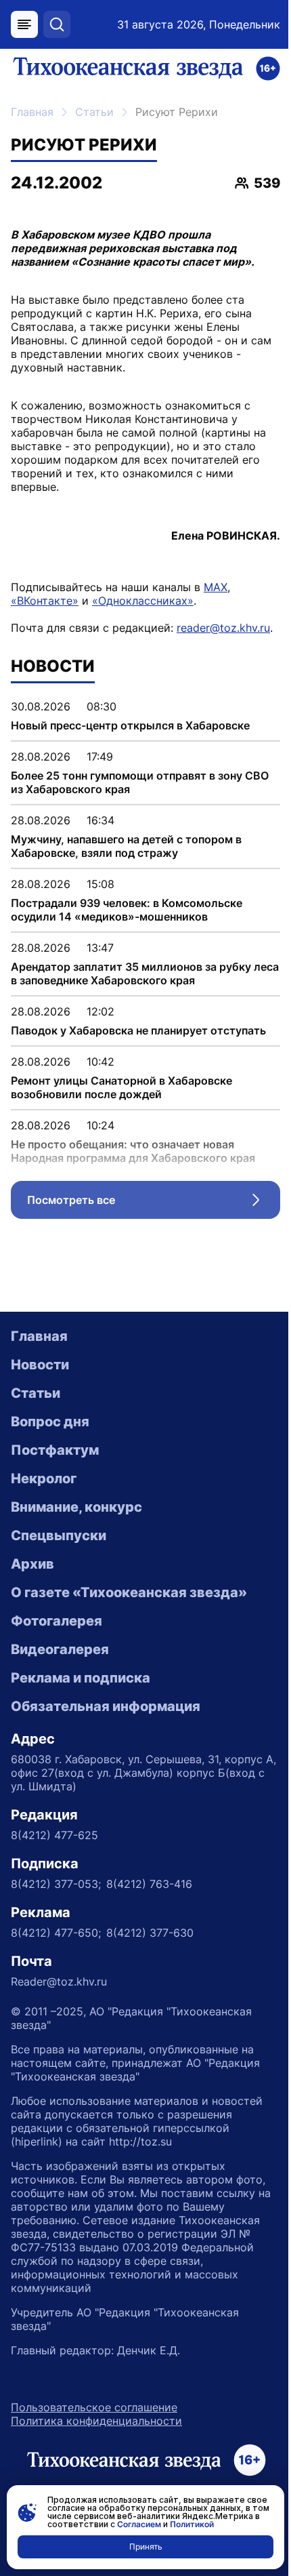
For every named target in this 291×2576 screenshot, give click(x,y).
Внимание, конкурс (76, 1507)
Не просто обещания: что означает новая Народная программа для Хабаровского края (133, 1151)
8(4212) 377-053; (56, 1884)
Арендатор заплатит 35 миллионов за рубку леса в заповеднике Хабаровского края (145, 973)
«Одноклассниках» (143, 601)
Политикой (192, 2524)
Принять (146, 2547)
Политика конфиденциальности (96, 2421)
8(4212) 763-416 (149, 1884)
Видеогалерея (60, 1649)
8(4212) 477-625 (54, 1835)
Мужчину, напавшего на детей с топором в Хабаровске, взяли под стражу (126, 846)
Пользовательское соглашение (94, 2407)
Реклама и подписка (81, 1678)
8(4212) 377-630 (150, 1933)
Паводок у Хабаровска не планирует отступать (138, 1030)
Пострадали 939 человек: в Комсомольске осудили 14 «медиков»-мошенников (127, 910)
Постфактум (55, 1450)
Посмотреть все (154, 1203)
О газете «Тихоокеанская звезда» (129, 1592)
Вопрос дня (50, 1422)
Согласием (139, 2524)
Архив (32, 1564)
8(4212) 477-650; (56, 1933)
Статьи (94, 112)
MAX (216, 587)
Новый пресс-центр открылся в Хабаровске (130, 725)
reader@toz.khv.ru (223, 628)
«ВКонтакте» (45, 601)
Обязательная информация (106, 1706)
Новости (40, 1365)
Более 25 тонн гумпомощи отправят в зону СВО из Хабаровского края (140, 782)
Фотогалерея (57, 1621)
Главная (32, 112)
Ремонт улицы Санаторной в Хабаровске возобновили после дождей (121, 1087)
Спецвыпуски (59, 1535)
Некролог (44, 1478)
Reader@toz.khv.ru (59, 1981)
